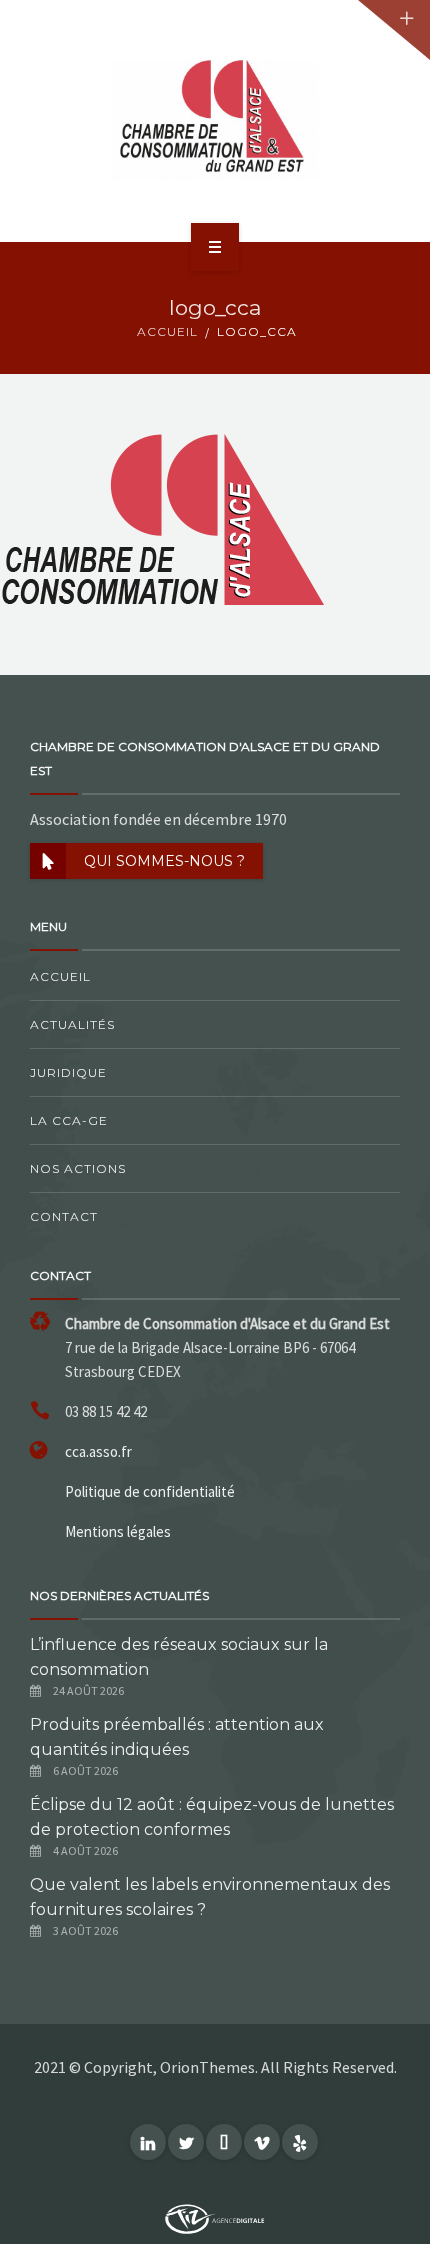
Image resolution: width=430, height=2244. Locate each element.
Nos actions (78, 1168)
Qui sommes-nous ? (164, 861)
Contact (64, 1216)
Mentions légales (118, 1531)
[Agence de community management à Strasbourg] (215, 2217)
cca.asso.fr (98, 1451)
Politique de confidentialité (150, 1491)
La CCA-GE (69, 1120)
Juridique (68, 1072)
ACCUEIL (167, 331)
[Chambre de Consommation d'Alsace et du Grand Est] (215, 120)
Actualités (72, 1024)
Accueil (60, 976)
